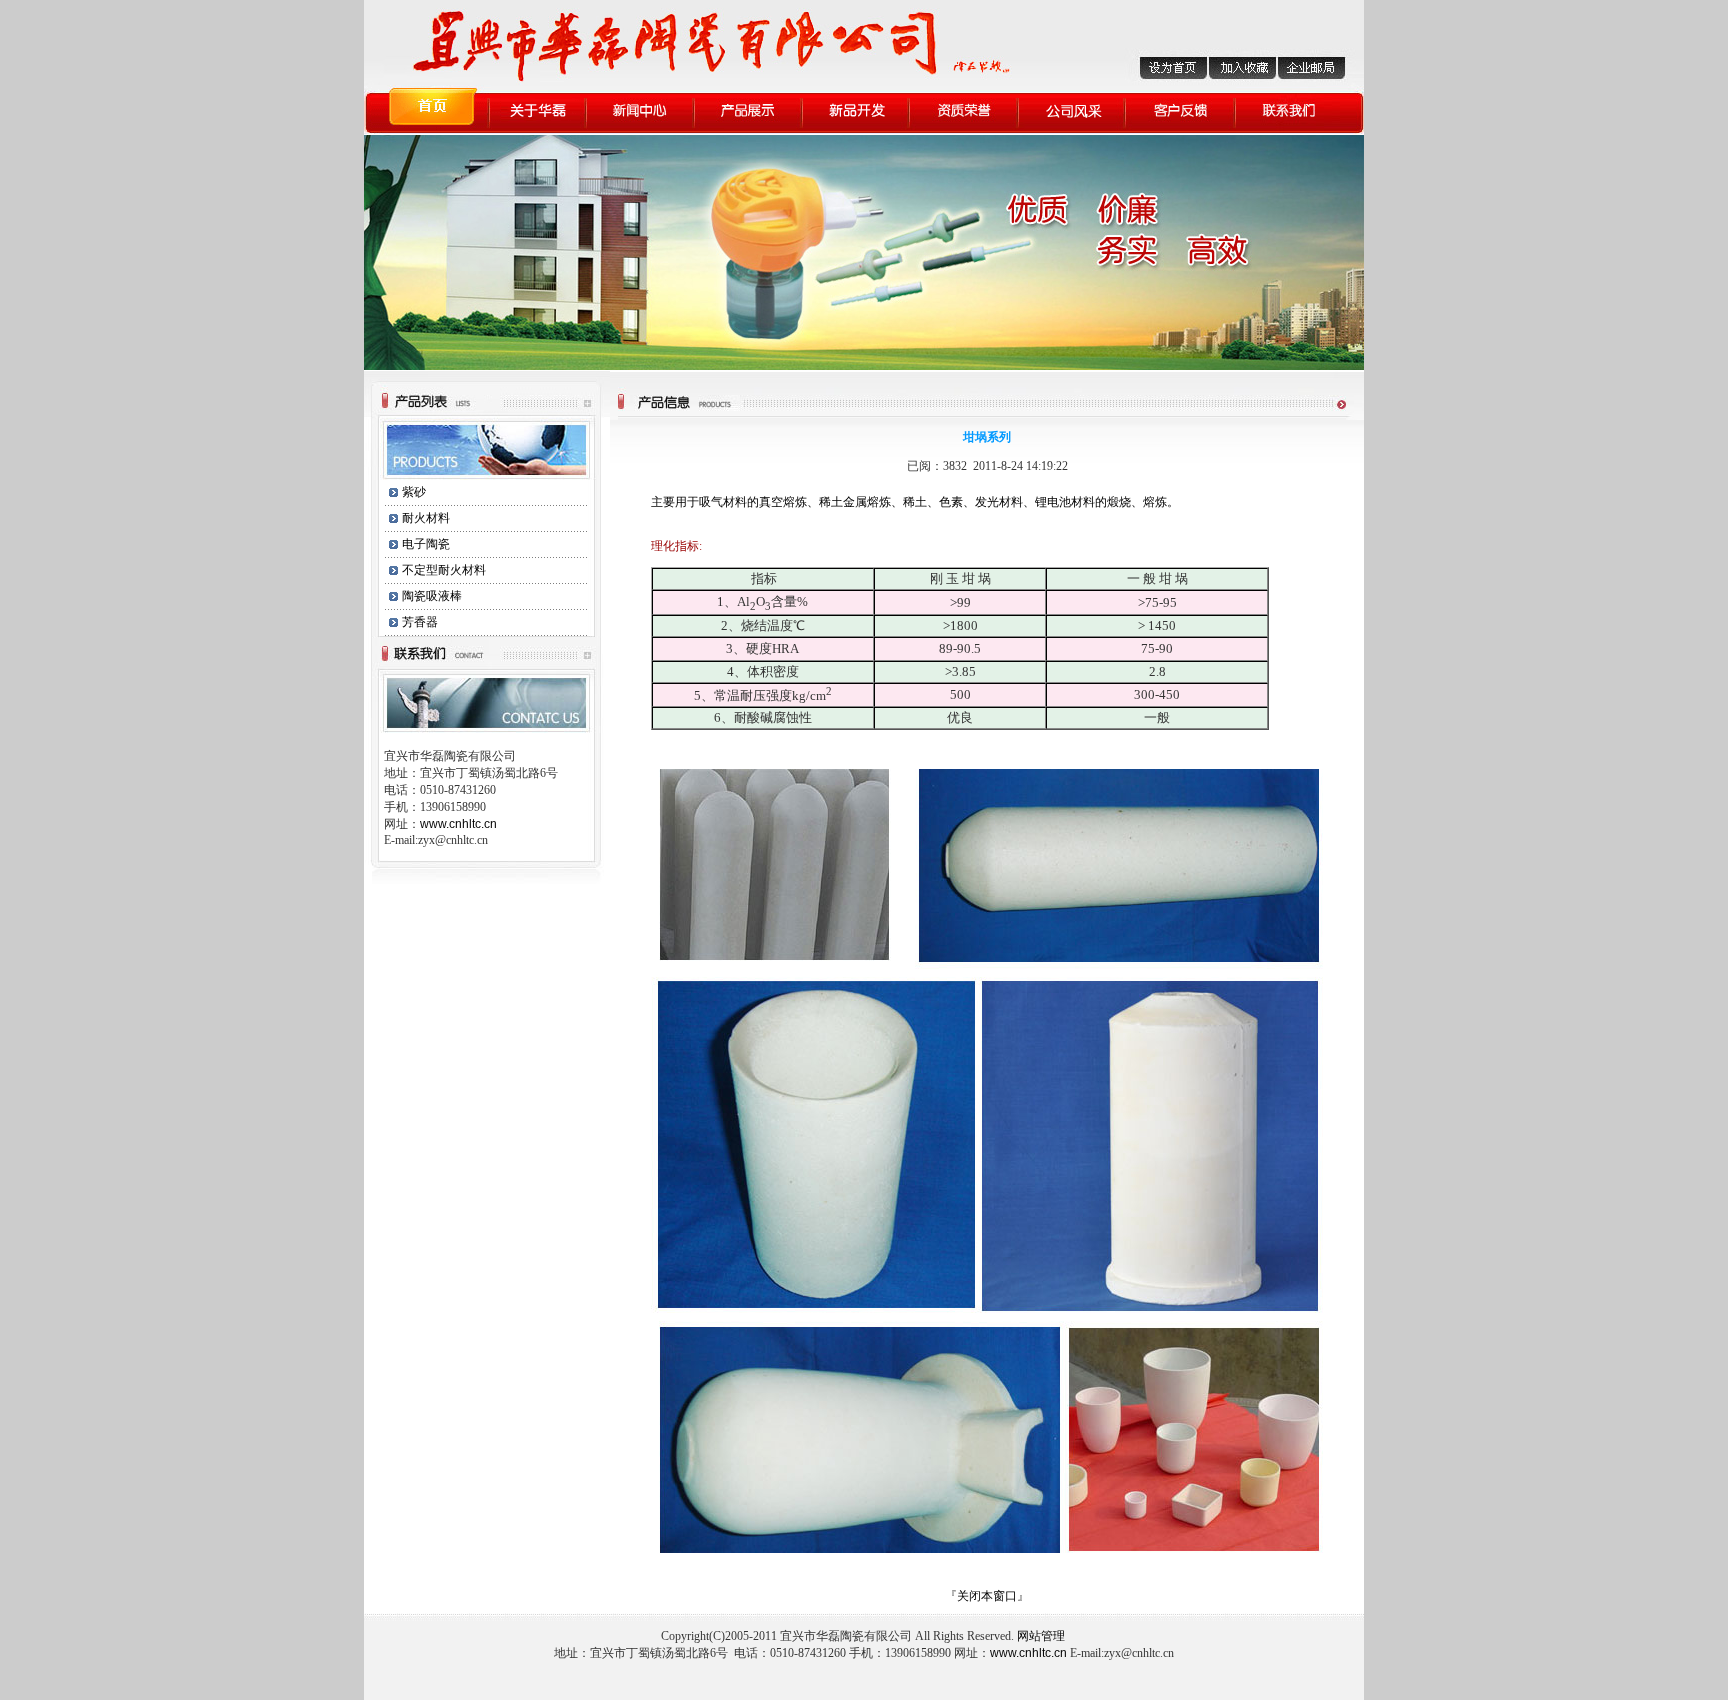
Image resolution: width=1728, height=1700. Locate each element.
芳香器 (420, 622)
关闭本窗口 (987, 1596)
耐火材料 (426, 518)
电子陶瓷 (426, 544)
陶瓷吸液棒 (432, 596)
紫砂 (414, 492)
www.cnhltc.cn (458, 824)
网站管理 (1042, 1636)
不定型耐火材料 (444, 570)
